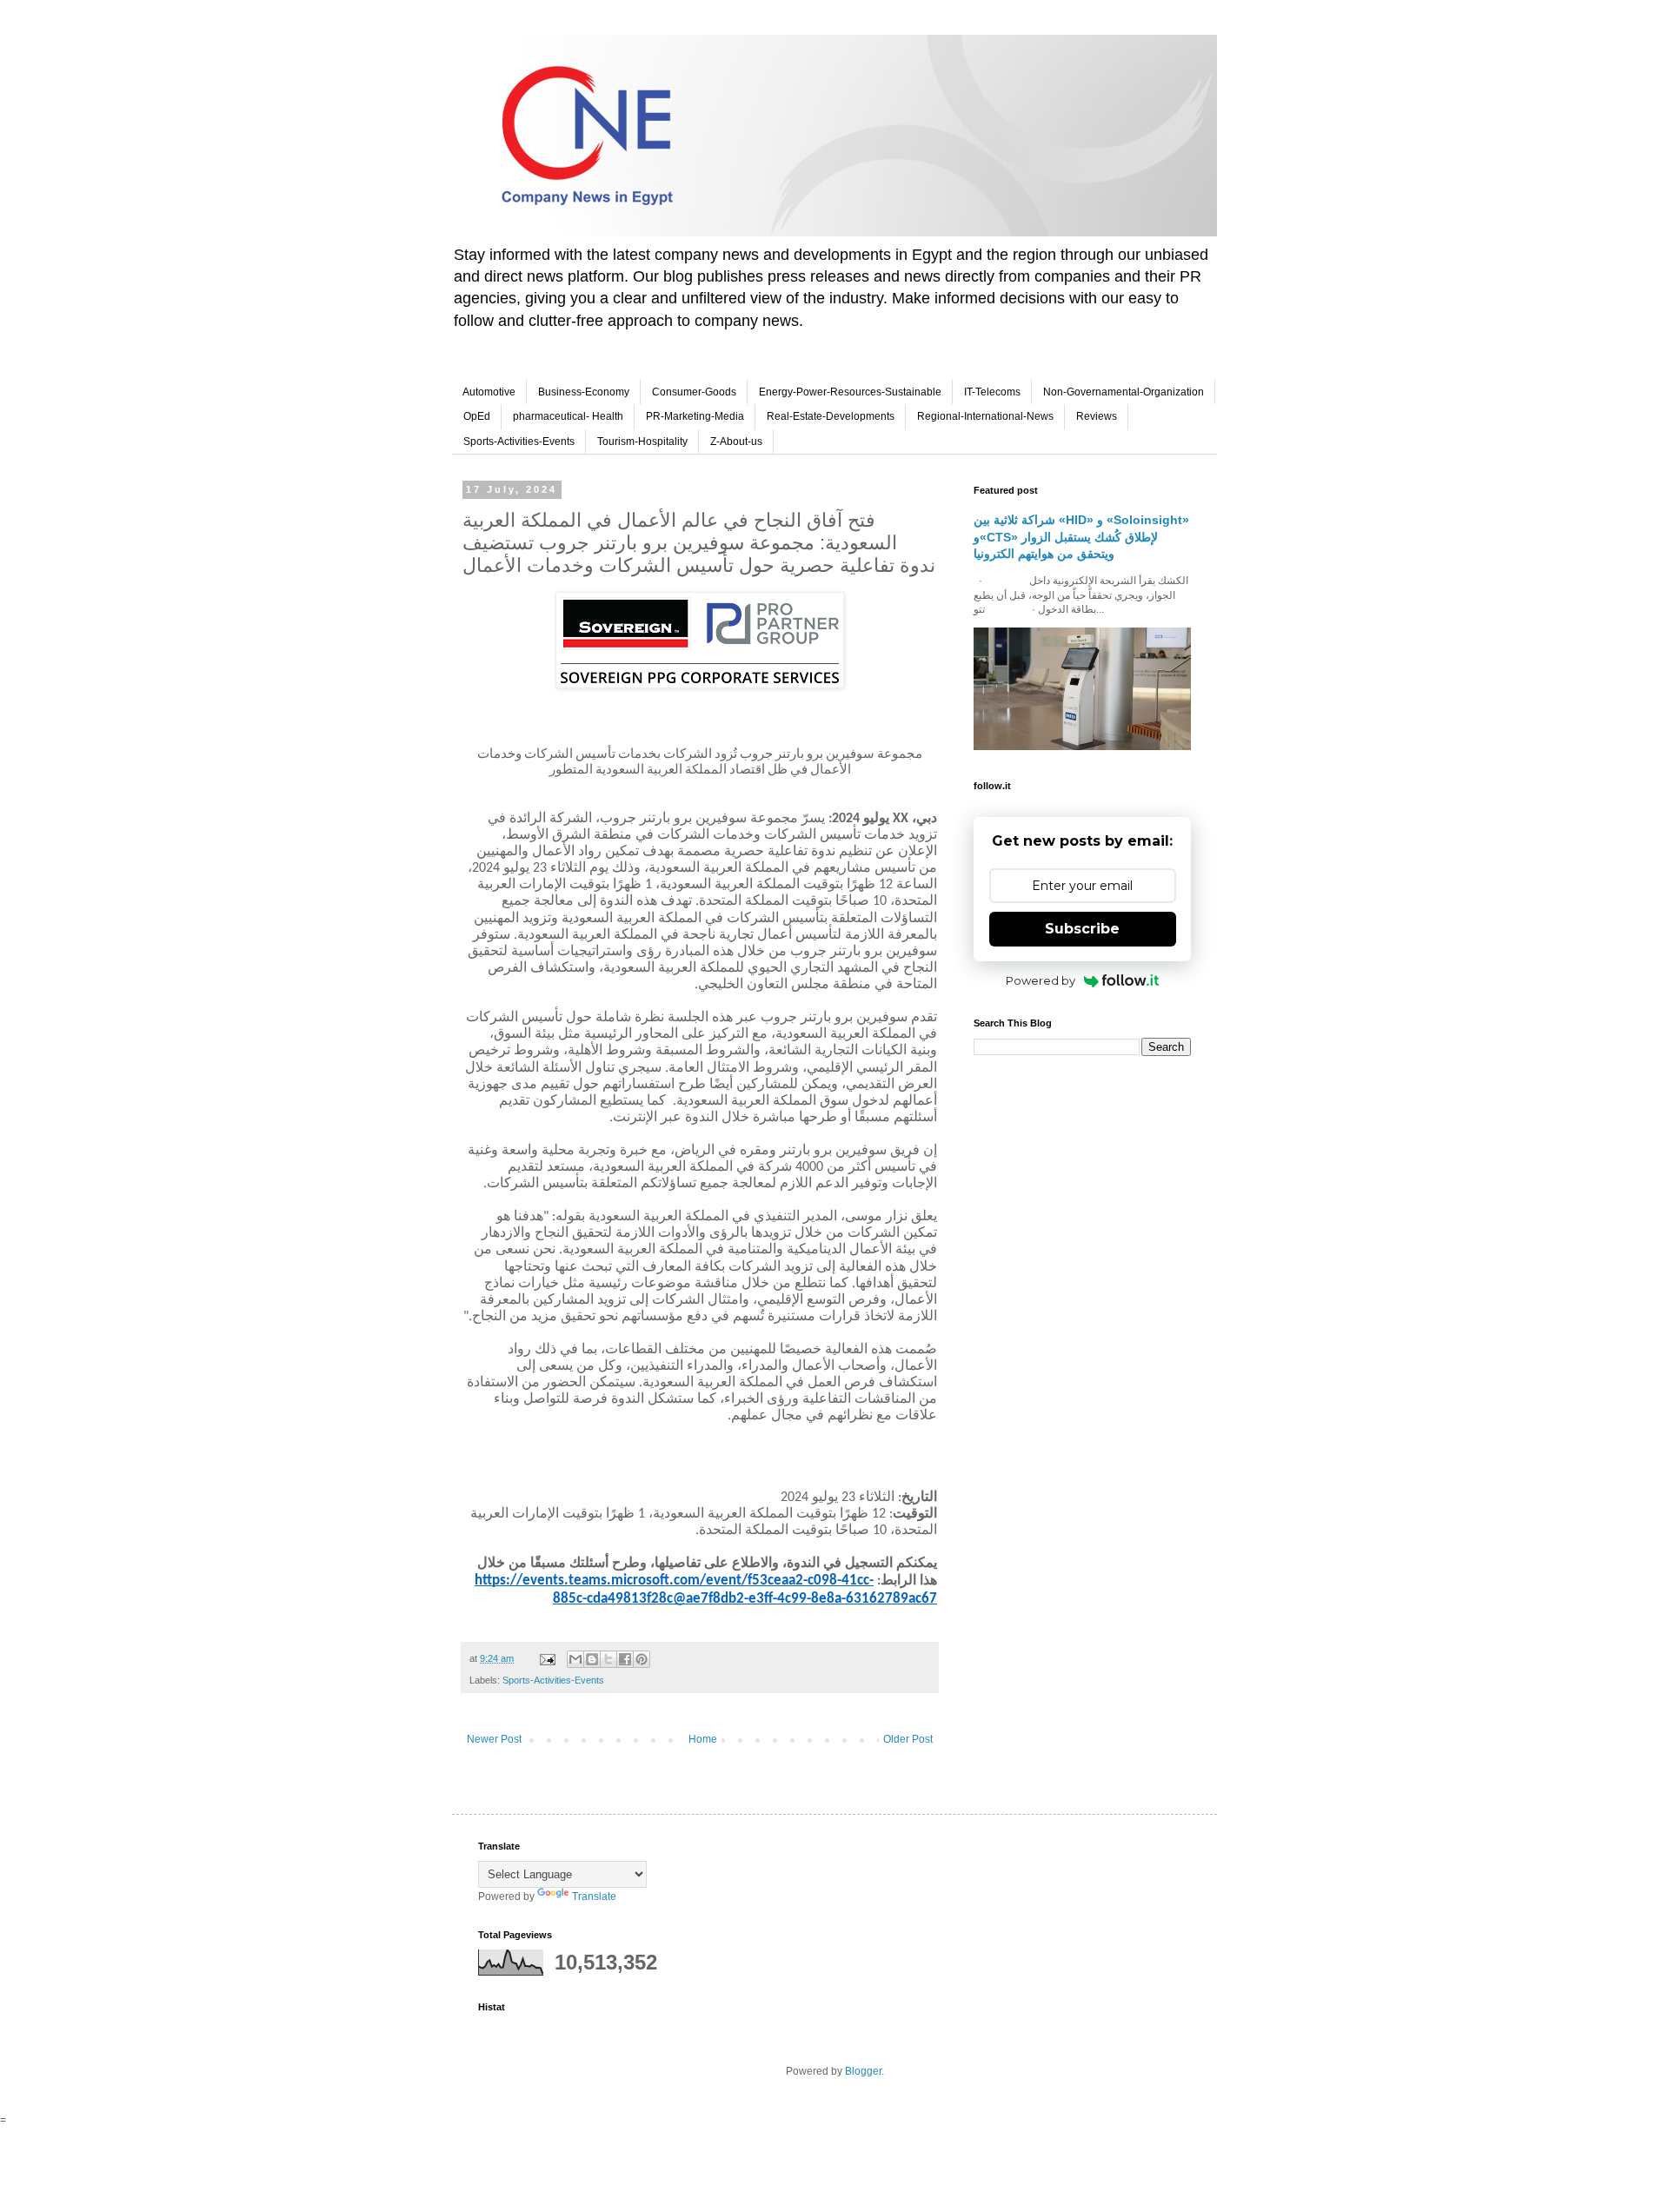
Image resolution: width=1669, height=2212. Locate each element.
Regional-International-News (985, 416)
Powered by (1041, 980)
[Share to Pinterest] (642, 1659)
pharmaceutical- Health (568, 416)
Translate (594, 1896)
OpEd (477, 416)
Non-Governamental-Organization (1124, 392)
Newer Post (494, 1739)
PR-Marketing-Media (695, 416)
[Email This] (575, 1659)
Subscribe (1082, 929)
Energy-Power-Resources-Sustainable (850, 392)
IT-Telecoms (992, 392)
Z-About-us (736, 442)
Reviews (1097, 416)
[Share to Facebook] (625, 1659)
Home (703, 1739)
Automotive (489, 392)
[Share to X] (608, 1659)
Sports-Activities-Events (519, 442)
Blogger (863, 2071)
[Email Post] (547, 1658)
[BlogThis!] (592, 1659)
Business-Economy (584, 392)
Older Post (908, 1739)
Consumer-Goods (694, 392)
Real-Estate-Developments (831, 416)
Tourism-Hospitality (642, 442)
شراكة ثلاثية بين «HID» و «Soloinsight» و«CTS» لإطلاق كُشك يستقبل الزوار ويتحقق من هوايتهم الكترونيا (1081, 537)
